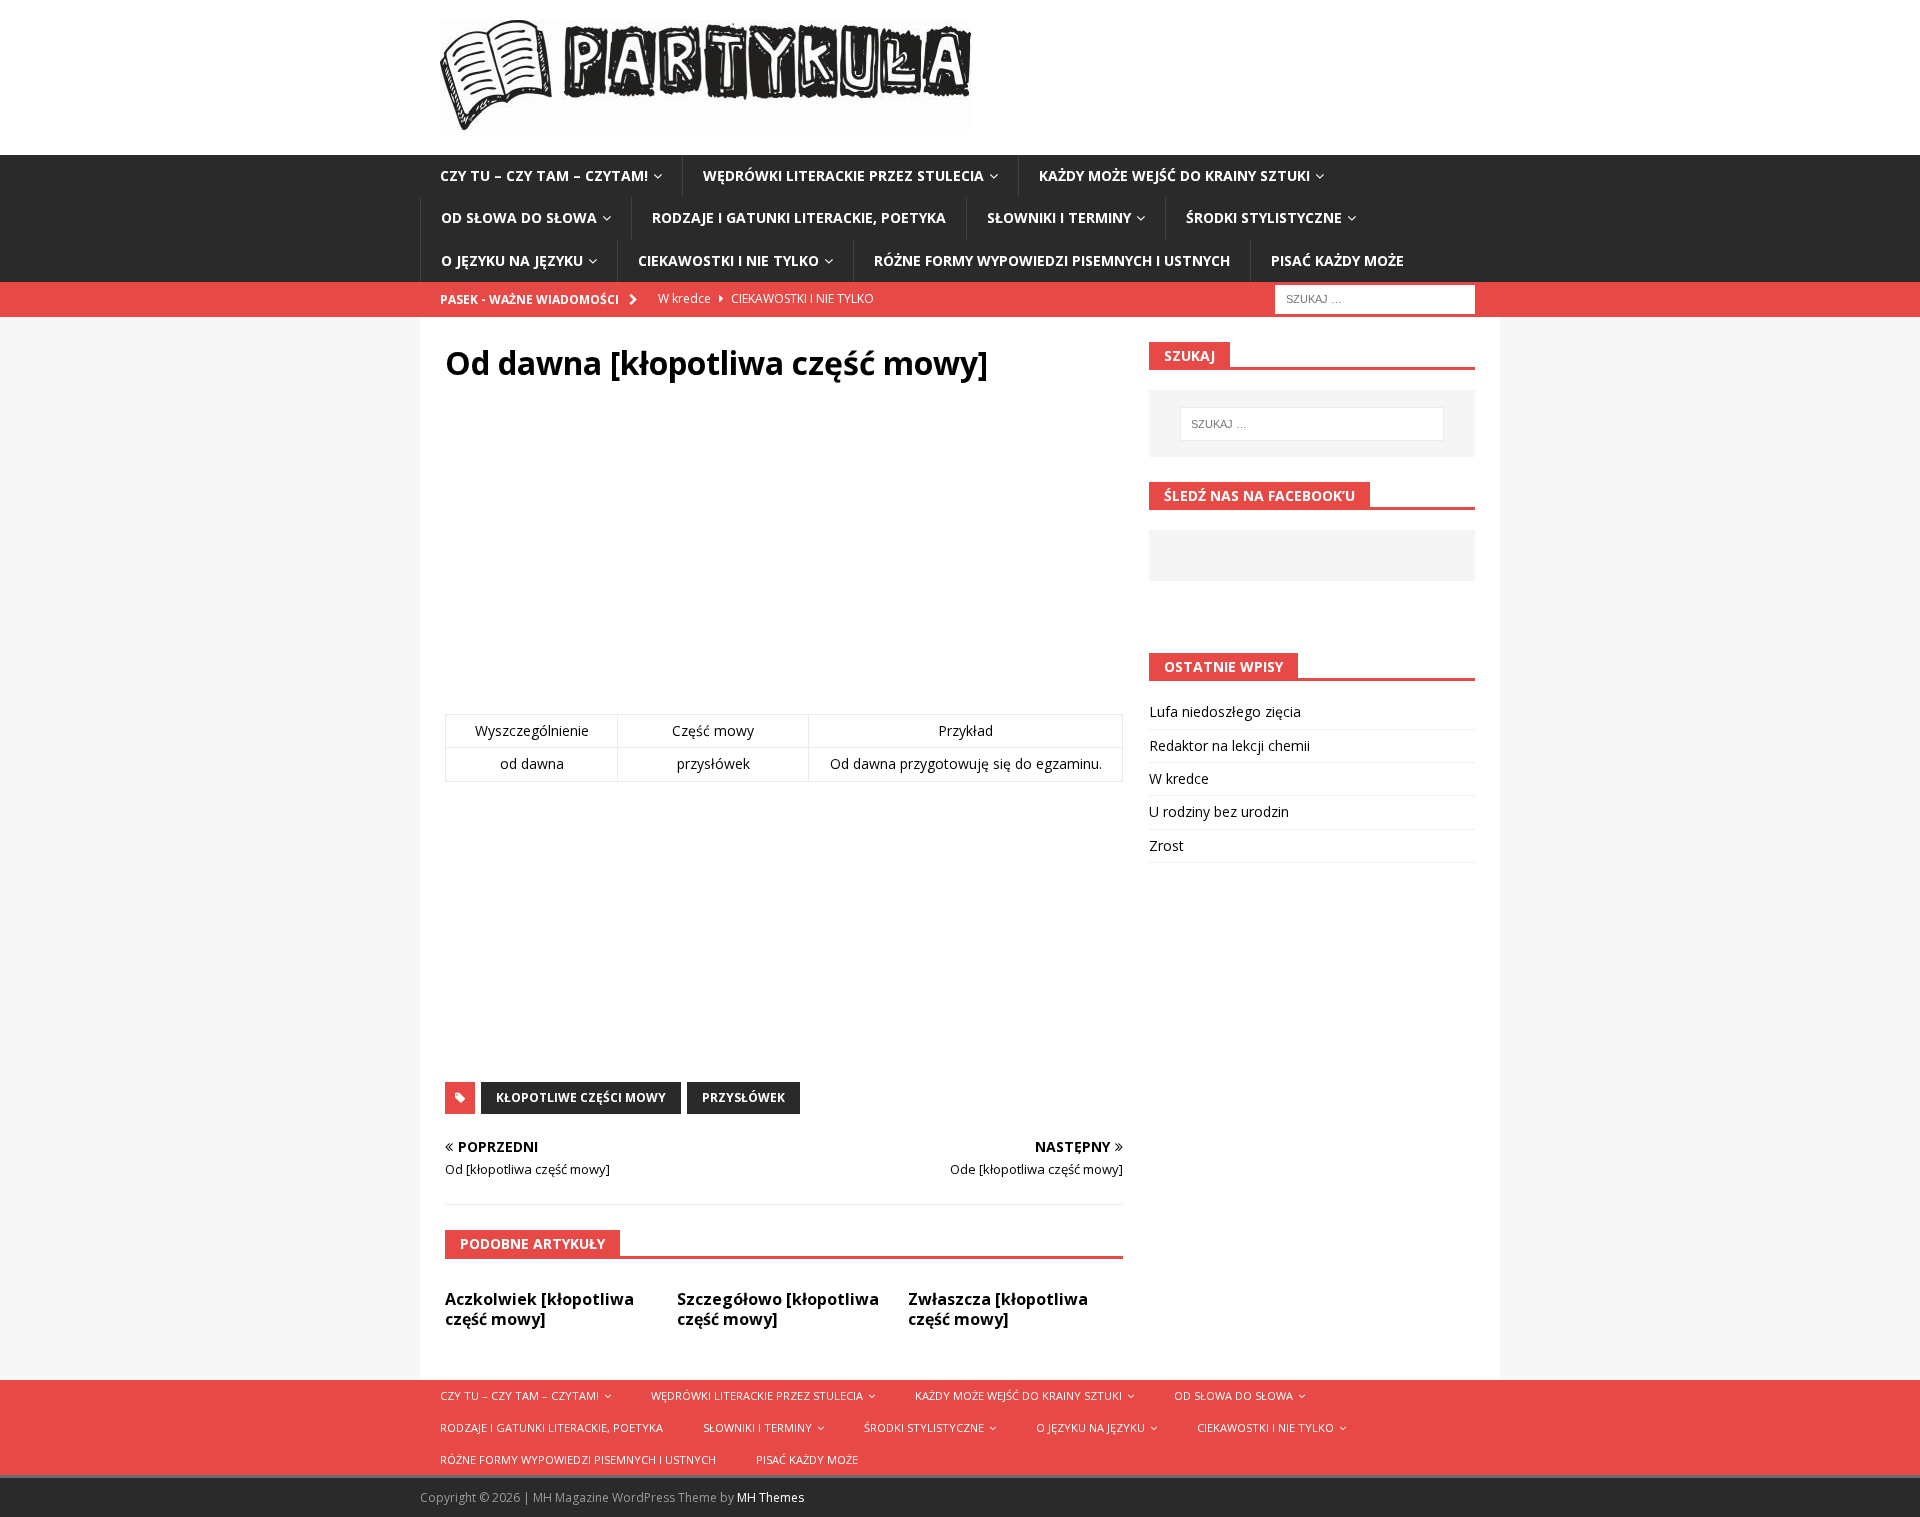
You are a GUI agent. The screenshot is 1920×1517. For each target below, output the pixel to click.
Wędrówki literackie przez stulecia (843, 175)
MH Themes (770, 1497)
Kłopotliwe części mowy (581, 1097)
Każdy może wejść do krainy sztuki (1174, 175)
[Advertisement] (784, 554)
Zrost (1166, 845)
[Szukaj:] (1375, 297)
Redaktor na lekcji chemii (1229, 745)
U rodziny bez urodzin (1219, 811)
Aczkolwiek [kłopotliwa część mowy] (539, 1309)
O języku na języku (512, 260)
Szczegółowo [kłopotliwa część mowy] (778, 1309)
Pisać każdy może (1337, 260)
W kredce (1179, 778)
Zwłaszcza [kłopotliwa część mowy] (998, 1309)
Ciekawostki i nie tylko (728, 260)
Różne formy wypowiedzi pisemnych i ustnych (1052, 260)
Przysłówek (743, 1097)
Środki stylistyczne (1264, 217)
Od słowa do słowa (519, 217)
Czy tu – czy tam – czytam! (544, 175)
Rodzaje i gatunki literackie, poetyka (799, 217)
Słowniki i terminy (1059, 217)
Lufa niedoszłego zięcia (1225, 711)
